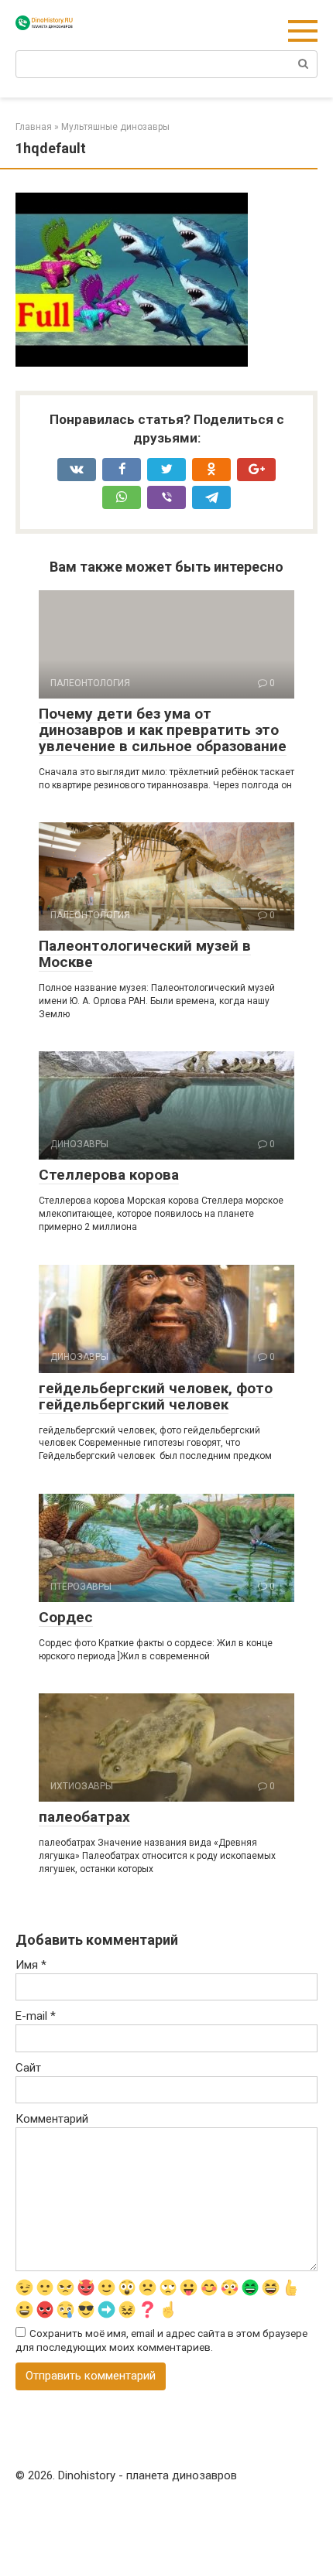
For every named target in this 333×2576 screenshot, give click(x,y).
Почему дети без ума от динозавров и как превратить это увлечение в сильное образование (163, 730)
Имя (31, 1965)
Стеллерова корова (109, 1175)
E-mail (36, 2016)
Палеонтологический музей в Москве (145, 954)
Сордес (66, 1617)
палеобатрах (84, 1817)
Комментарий (52, 2119)
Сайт (28, 2068)
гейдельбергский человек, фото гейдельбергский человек (156, 1396)
